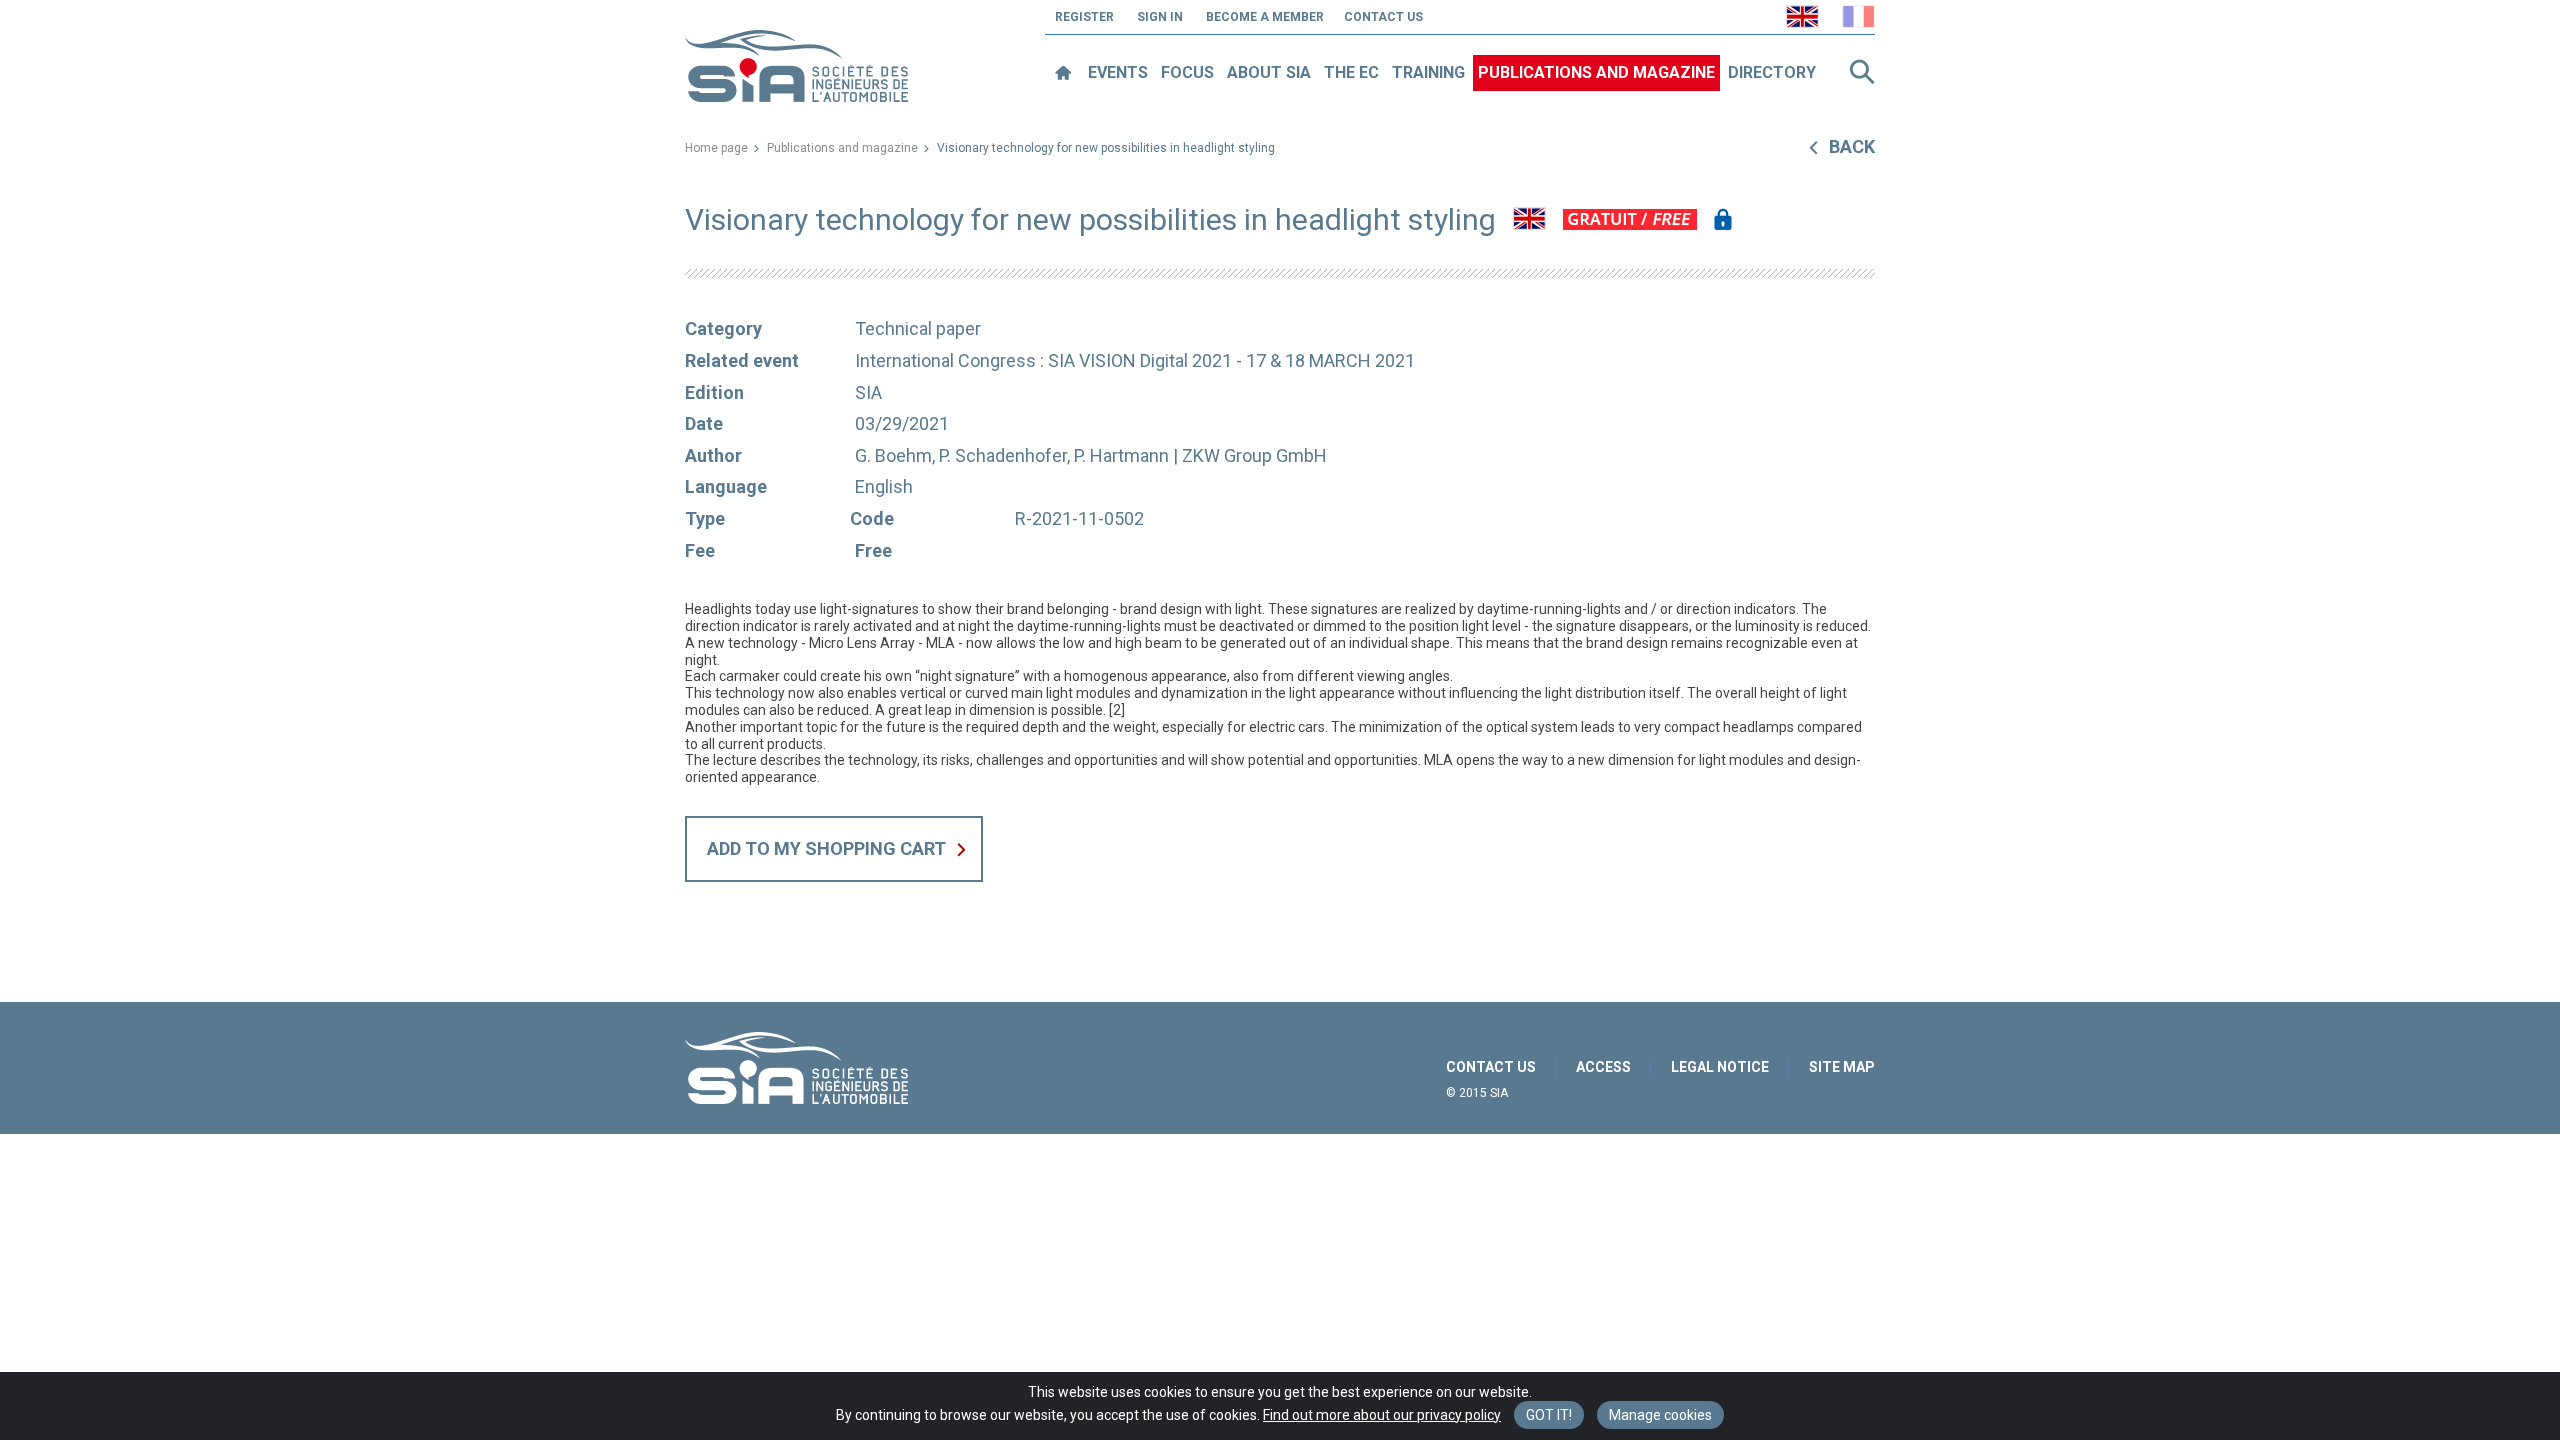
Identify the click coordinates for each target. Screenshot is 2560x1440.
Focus (1187, 72)
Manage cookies (1660, 1415)
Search (1862, 72)
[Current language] (1802, 16)
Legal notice (1720, 1067)
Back (1852, 146)
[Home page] (1062, 72)
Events (1118, 72)
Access (1603, 1067)
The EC (1351, 72)
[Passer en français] (1858, 16)
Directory (1772, 72)
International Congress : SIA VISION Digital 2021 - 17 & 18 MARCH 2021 (1135, 360)
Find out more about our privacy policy (1382, 1415)
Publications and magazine (1596, 72)
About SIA (1269, 72)
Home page (716, 148)
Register (1084, 17)
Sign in (1160, 17)
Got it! (1549, 1415)
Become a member (1265, 17)
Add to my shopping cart (826, 848)
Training (1428, 72)
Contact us (1383, 17)
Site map (1842, 1067)
